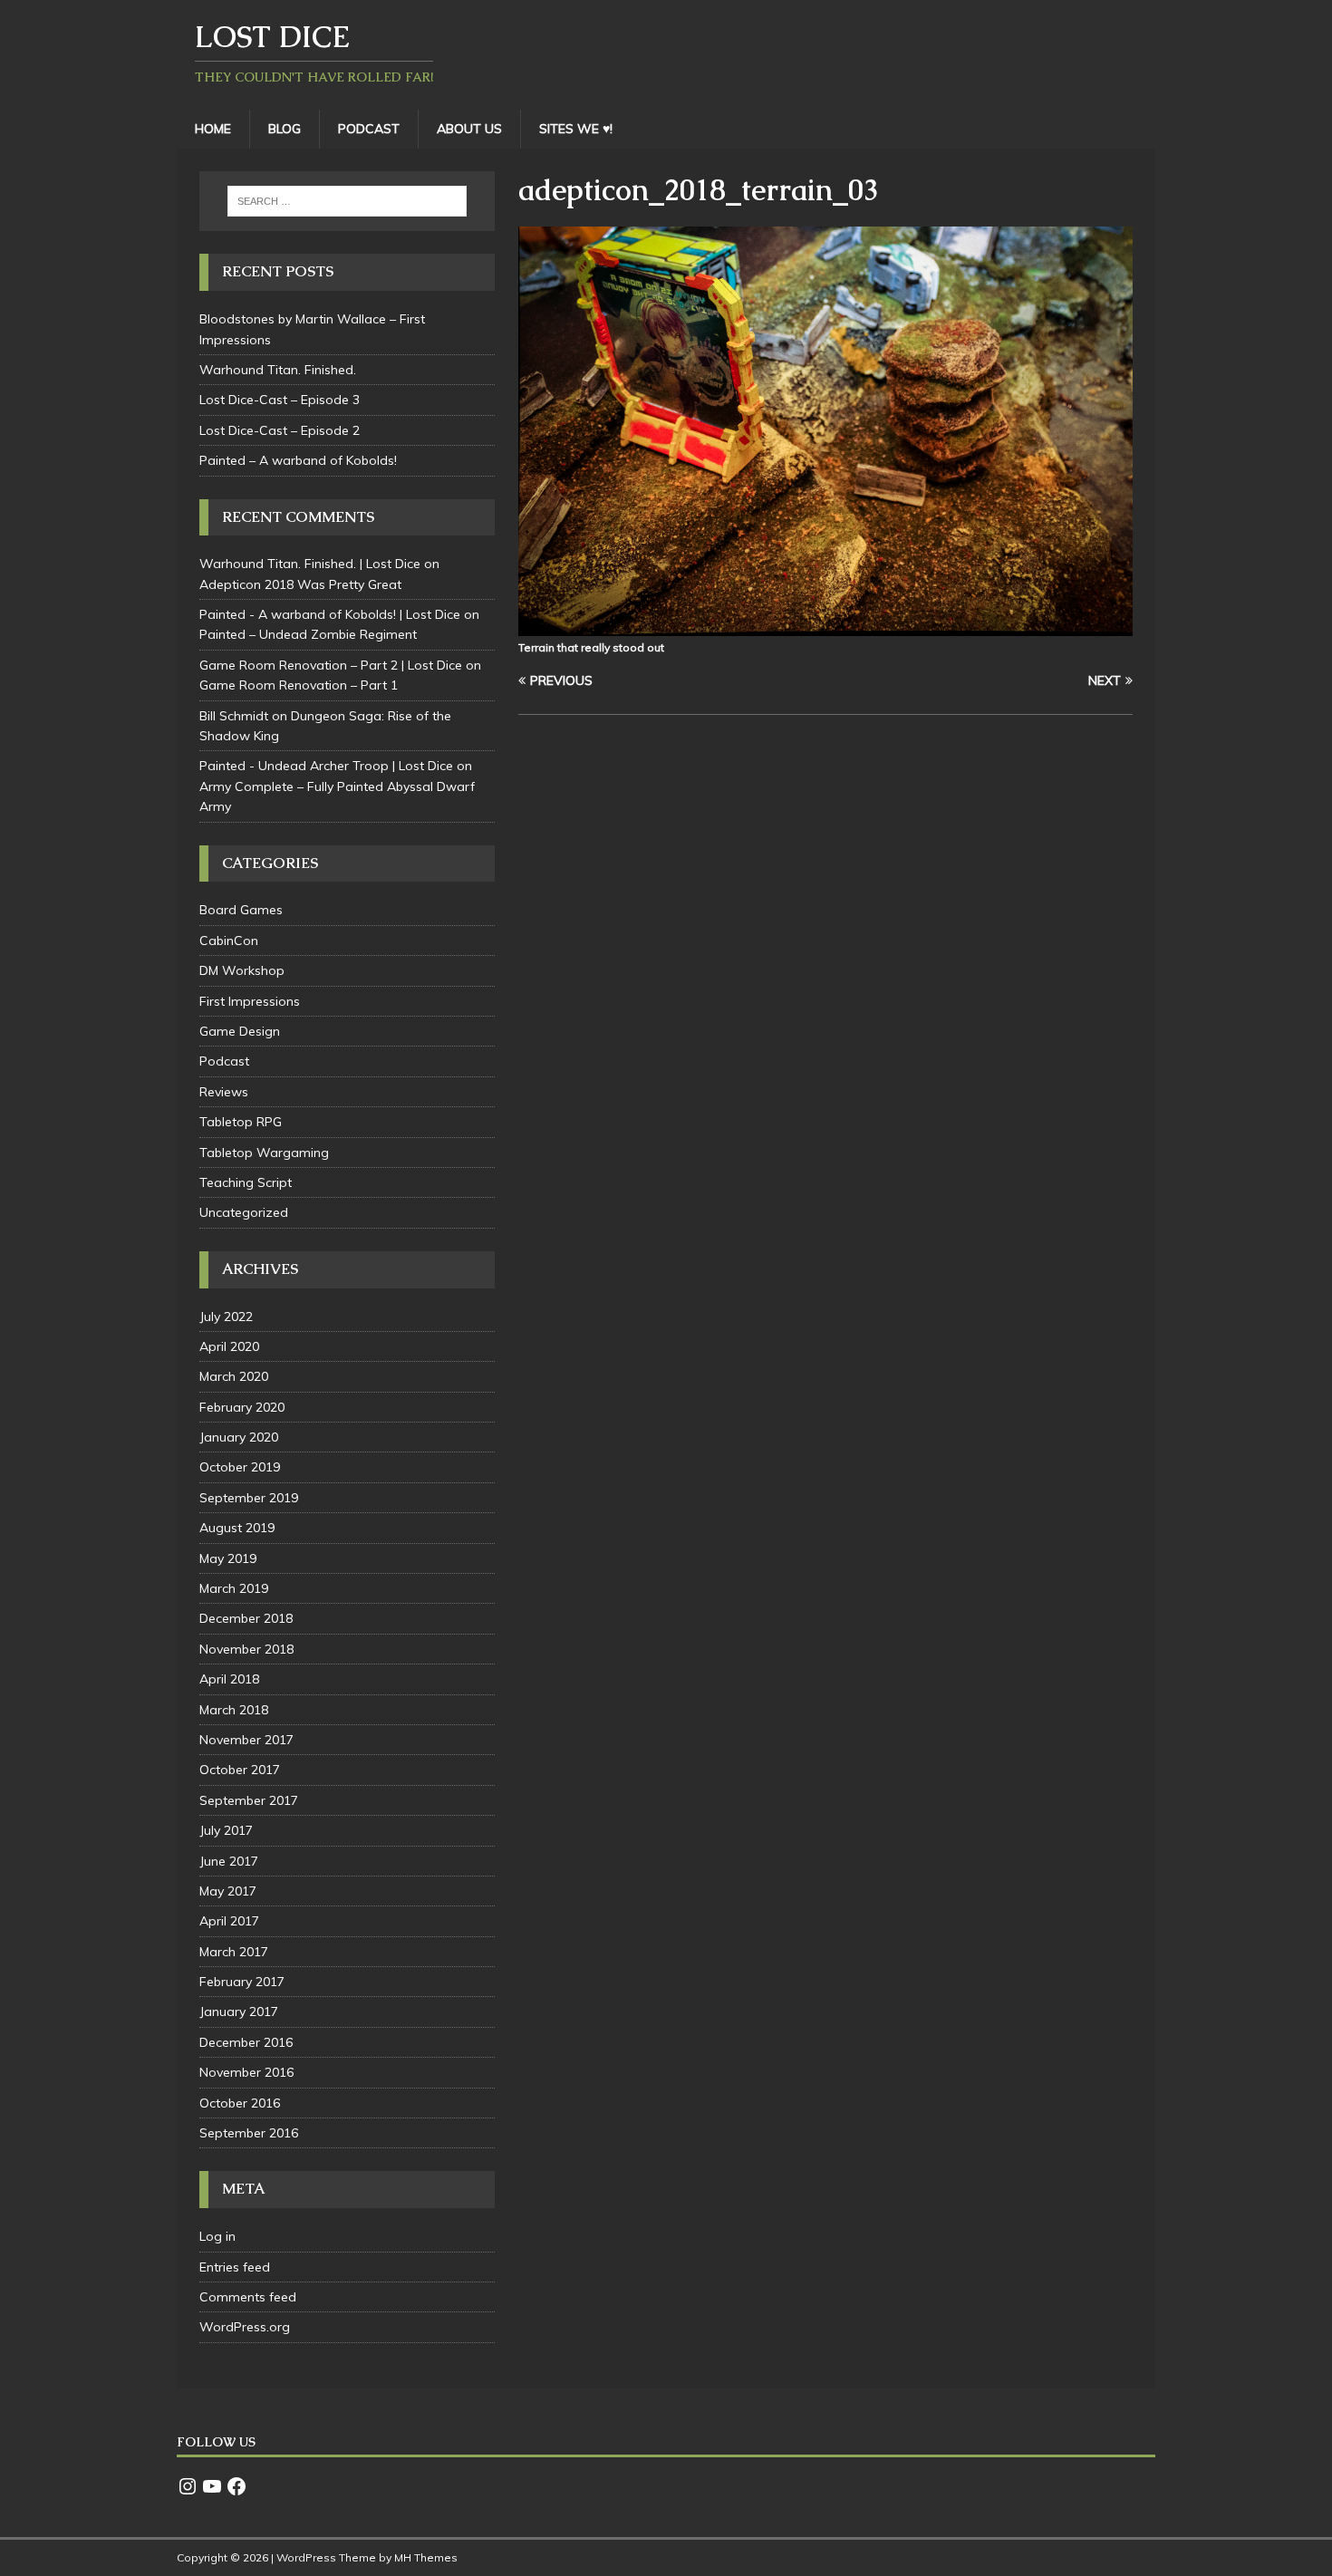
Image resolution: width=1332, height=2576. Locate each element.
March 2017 (234, 1952)
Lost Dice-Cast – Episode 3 (280, 400)
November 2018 (246, 1649)
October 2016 (240, 2103)
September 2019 (249, 1498)
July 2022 (226, 1317)
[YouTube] (212, 2486)
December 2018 (246, 1618)
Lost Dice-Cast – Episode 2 (280, 430)
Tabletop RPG (241, 1122)
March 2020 (234, 1376)
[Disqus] (825, 964)
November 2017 (246, 1740)
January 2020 (239, 1437)
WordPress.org (245, 2327)
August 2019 (237, 1528)
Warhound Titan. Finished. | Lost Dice (310, 564)
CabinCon (229, 941)
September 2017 (249, 1800)
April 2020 (229, 1346)
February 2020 (242, 1407)
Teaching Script (246, 1182)
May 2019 (228, 1558)
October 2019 (240, 1467)
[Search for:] (347, 201)
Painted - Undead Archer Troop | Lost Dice (326, 766)
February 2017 (242, 1982)
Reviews (224, 1092)
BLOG (285, 129)
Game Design (240, 1031)
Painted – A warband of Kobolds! (298, 460)
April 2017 (229, 1921)
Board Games (241, 910)
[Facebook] (236, 2486)
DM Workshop (242, 970)
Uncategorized (244, 1212)
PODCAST (369, 129)
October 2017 (240, 1770)
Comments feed (248, 2297)
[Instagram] (188, 2486)
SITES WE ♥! (576, 129)
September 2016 (249, 2133)
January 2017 (239, 2012)
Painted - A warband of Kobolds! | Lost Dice (330, 614)
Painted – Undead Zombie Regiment (308, 634)
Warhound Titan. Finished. (278, 370)
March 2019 (234, 1588)
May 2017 (228, 1891)
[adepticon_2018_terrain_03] (825, 626)
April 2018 (229, 1679)
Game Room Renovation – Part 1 (299, 685)
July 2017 (226, 1830)
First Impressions (250, 1001)
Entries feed (235, 2267)
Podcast (224, 1061)
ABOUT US (469, 129)
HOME (213, 129)
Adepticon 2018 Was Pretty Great (300, 584)
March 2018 (234, 1710)
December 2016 (246, 2042)
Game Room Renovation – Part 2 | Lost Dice (331, 665)
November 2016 (246, 2072)
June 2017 (229, 1861)
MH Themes (426, 2557)
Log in (217, 2236)
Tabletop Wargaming (264, 1153)
